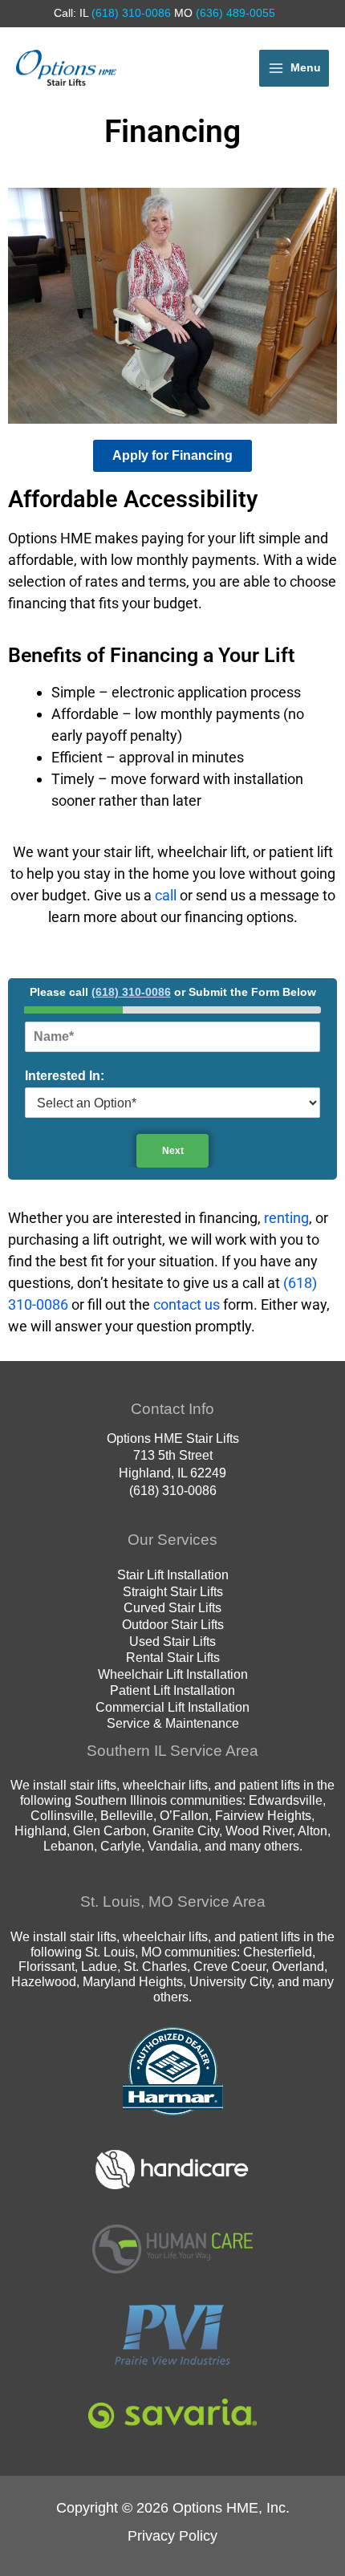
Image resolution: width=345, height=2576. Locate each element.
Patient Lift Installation (172, 1690)
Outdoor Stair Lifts (173, 1624)
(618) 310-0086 (130, 13)
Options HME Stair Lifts (173, 1438)
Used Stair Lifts (172, 1641)
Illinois (148, 1800)
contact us (187, 1304)
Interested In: (65, 1076)
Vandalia (173, 1846)
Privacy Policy (172, 2535)
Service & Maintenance (173, 1723)
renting (286, 1218)
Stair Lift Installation (173, 1574)
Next (173, 1151)
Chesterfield (278, 1952)
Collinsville (62, 1815)
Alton (313, 1830)
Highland (41, 1830)
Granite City (186, 1830)
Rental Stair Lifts (173, 1657)
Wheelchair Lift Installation (173, 1674)
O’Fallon (184, 1815)
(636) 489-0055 (234, 13)
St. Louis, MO (123, 1952)
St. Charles (155, 1966)
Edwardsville (286, 1800)
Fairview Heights (263, 1815)
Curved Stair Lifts (172, 1607)
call (166, 895)
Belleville (127, 1815)
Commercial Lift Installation (172, 1707)
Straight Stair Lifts (173, 1591)
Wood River (259, 1830)
